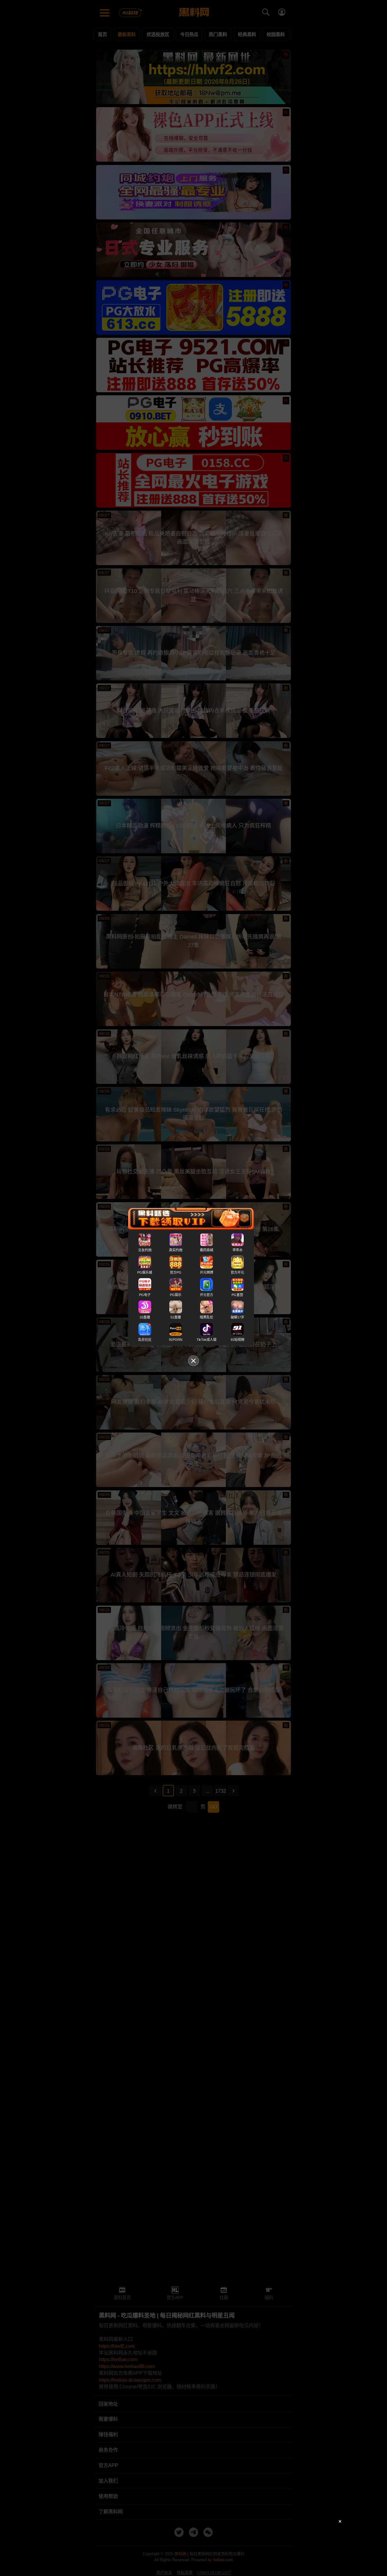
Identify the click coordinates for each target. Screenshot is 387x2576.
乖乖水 (237, 1250)
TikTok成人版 (207, 1340)
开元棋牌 (207, 1272)
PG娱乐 (176, 1295)
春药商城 (207, 1250)
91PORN (176, 1340)
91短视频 (237, 1340)
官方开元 (237, 1272)
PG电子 (145, 1295)
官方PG (176, 1272)
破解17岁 (237, 1317)
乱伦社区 (145, 1340)
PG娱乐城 (145, 1272)
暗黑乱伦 (207, 1317)
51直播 (176, 1317)
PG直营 (237, 1295)
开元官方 (207, 1295)
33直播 (145, 1317)
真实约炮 (176, 1250)
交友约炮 (145, 1250)
